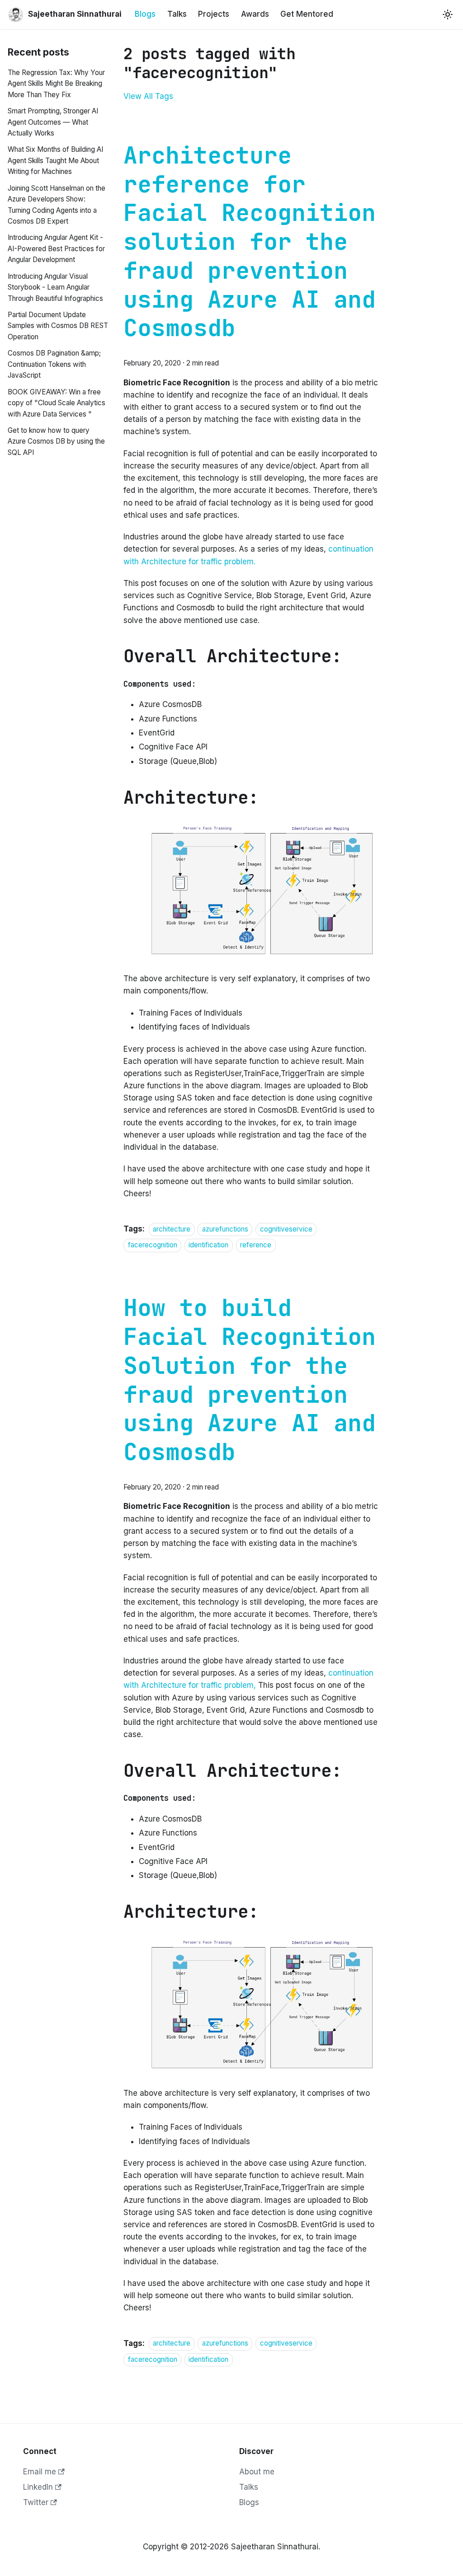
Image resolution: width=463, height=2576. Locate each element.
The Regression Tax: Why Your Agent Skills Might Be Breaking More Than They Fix (56, 84)
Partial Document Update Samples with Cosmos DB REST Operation (58, 326)
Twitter (36, 2502)
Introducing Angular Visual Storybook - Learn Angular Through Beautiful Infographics (55, 287)
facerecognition (153, 1245)
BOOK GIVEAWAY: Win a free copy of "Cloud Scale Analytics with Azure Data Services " (57, 403)
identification (208, 1245)
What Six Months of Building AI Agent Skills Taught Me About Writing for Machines (55, 160)
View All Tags (148, 96)
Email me (40, 2472)
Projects (214, 14)
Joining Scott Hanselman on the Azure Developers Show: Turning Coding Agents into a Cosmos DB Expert (57, 205)
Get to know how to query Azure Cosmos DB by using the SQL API (56, 441)
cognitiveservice (286, 1229)
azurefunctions (225, 1229)
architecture (172, 1229)
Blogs (145, 14)
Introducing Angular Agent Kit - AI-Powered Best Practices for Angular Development (56, 248)
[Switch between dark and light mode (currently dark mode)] (448, 14)
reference (256, 1245)
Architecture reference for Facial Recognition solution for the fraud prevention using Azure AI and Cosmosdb (250, 242)
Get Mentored (307, 14)
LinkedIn (38, 2487)
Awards (255, 14)
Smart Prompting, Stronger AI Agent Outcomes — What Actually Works (53, 122)
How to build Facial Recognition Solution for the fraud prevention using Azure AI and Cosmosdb (250, 1380)
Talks (177, 14)
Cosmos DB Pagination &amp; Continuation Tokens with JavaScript (54, 364)
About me (257, 2472)
